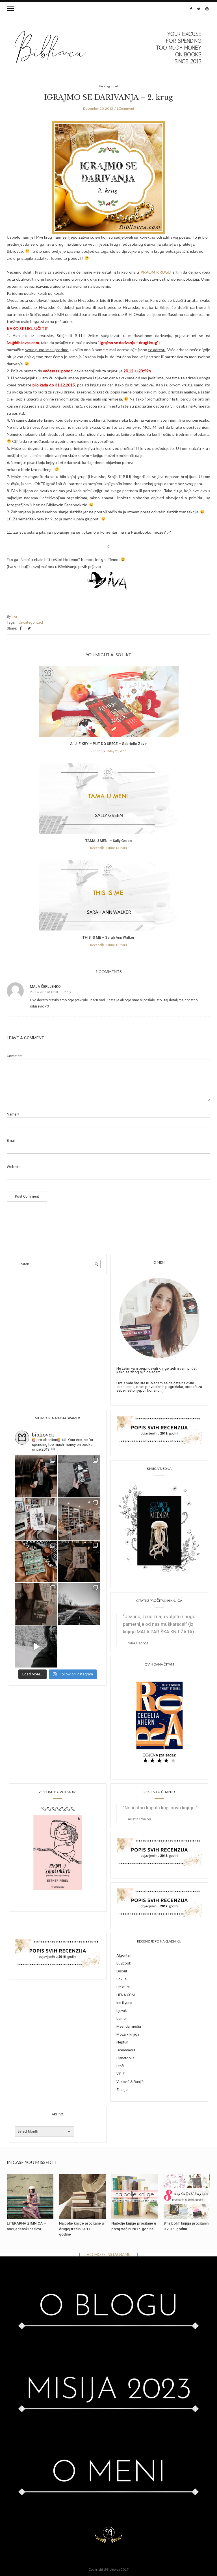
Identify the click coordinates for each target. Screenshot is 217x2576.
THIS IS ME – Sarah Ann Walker (108, 937)
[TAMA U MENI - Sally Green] (109, 800)
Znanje (122, 2090)
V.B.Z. (121, 2074)
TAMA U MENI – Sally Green (108, 841)
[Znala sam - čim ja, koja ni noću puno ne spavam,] (79, 1519)
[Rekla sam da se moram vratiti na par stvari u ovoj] (36, 1476)
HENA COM (126, 1995)
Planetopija (125, 2058)
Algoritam (124, 1955)
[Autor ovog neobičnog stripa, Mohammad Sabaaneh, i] (79, 1476)
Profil (121, 2066)
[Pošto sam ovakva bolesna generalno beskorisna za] (36, 1519)
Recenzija (98, 751)
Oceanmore (126, 2050)
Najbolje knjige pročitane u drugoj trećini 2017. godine (81, 2229)
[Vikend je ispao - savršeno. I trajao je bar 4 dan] (79, 1604)
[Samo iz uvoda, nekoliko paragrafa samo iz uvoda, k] (36, 1604)
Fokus (121, 1979)
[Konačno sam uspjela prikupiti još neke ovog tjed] (36, 1562)
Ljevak (122, 2011)
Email (11, 1140)
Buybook (124, 1963)
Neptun (122, 2042)
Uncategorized (31, 622)
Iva (15, 616)
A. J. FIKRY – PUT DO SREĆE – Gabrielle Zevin (109, 744)
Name (13, 1114)
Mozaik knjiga (128, 2034)
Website (14, 1167)
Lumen (122, 2019)
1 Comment (125, 108)
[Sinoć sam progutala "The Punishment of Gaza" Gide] (79, 1562)
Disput (122, 1971)
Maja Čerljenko (45, 986)
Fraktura (123, 1987)
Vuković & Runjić (130, 2082)
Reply (67, 992)
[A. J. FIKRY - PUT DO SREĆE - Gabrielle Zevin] (109, 703)
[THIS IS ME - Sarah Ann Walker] (109, 897)
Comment (15, 1056)
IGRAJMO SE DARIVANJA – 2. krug (108, 97)
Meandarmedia (129, 2026)
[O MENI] (159, 1317)
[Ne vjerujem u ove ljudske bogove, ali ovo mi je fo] (36, 1646)
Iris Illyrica (124, 2003)
